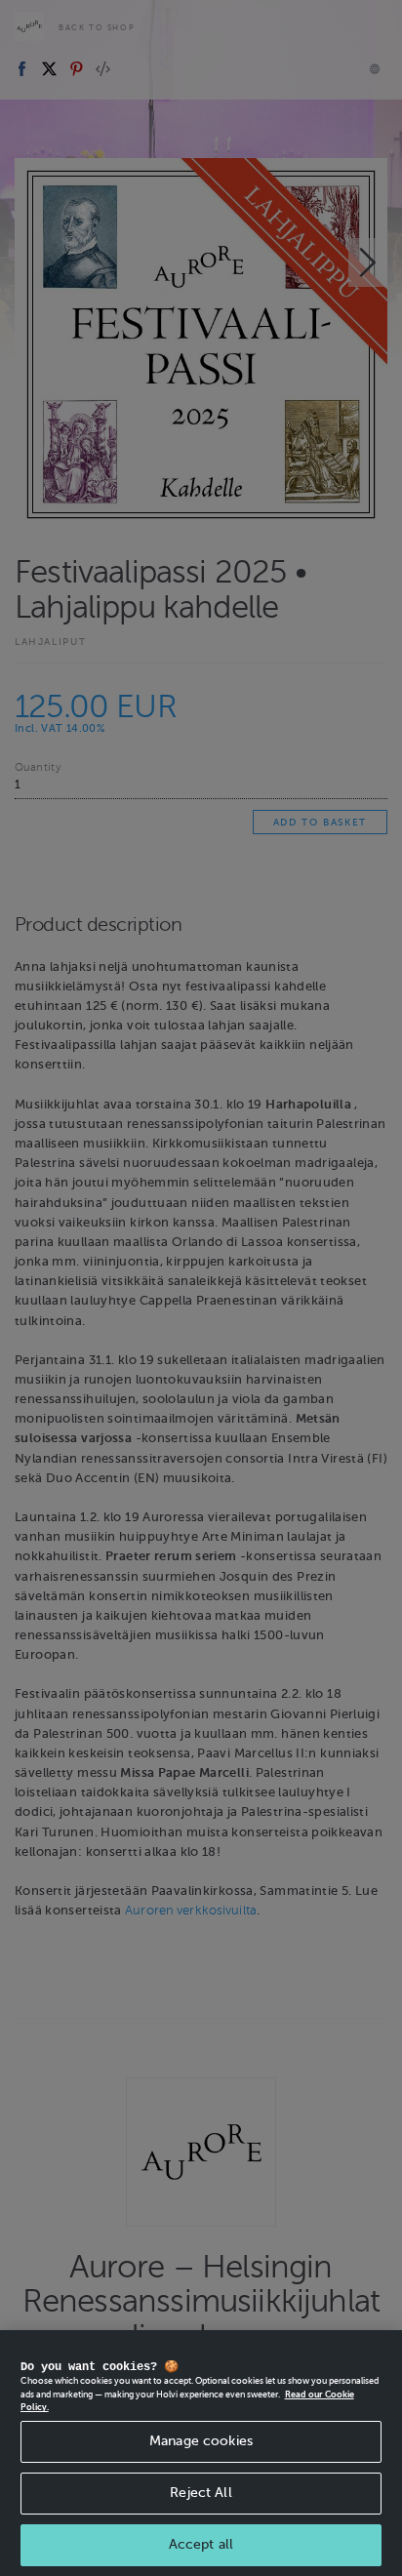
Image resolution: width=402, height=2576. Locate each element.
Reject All (201, 2493)
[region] (201, 2453)
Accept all (201, 2544)
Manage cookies (201, 2441)
